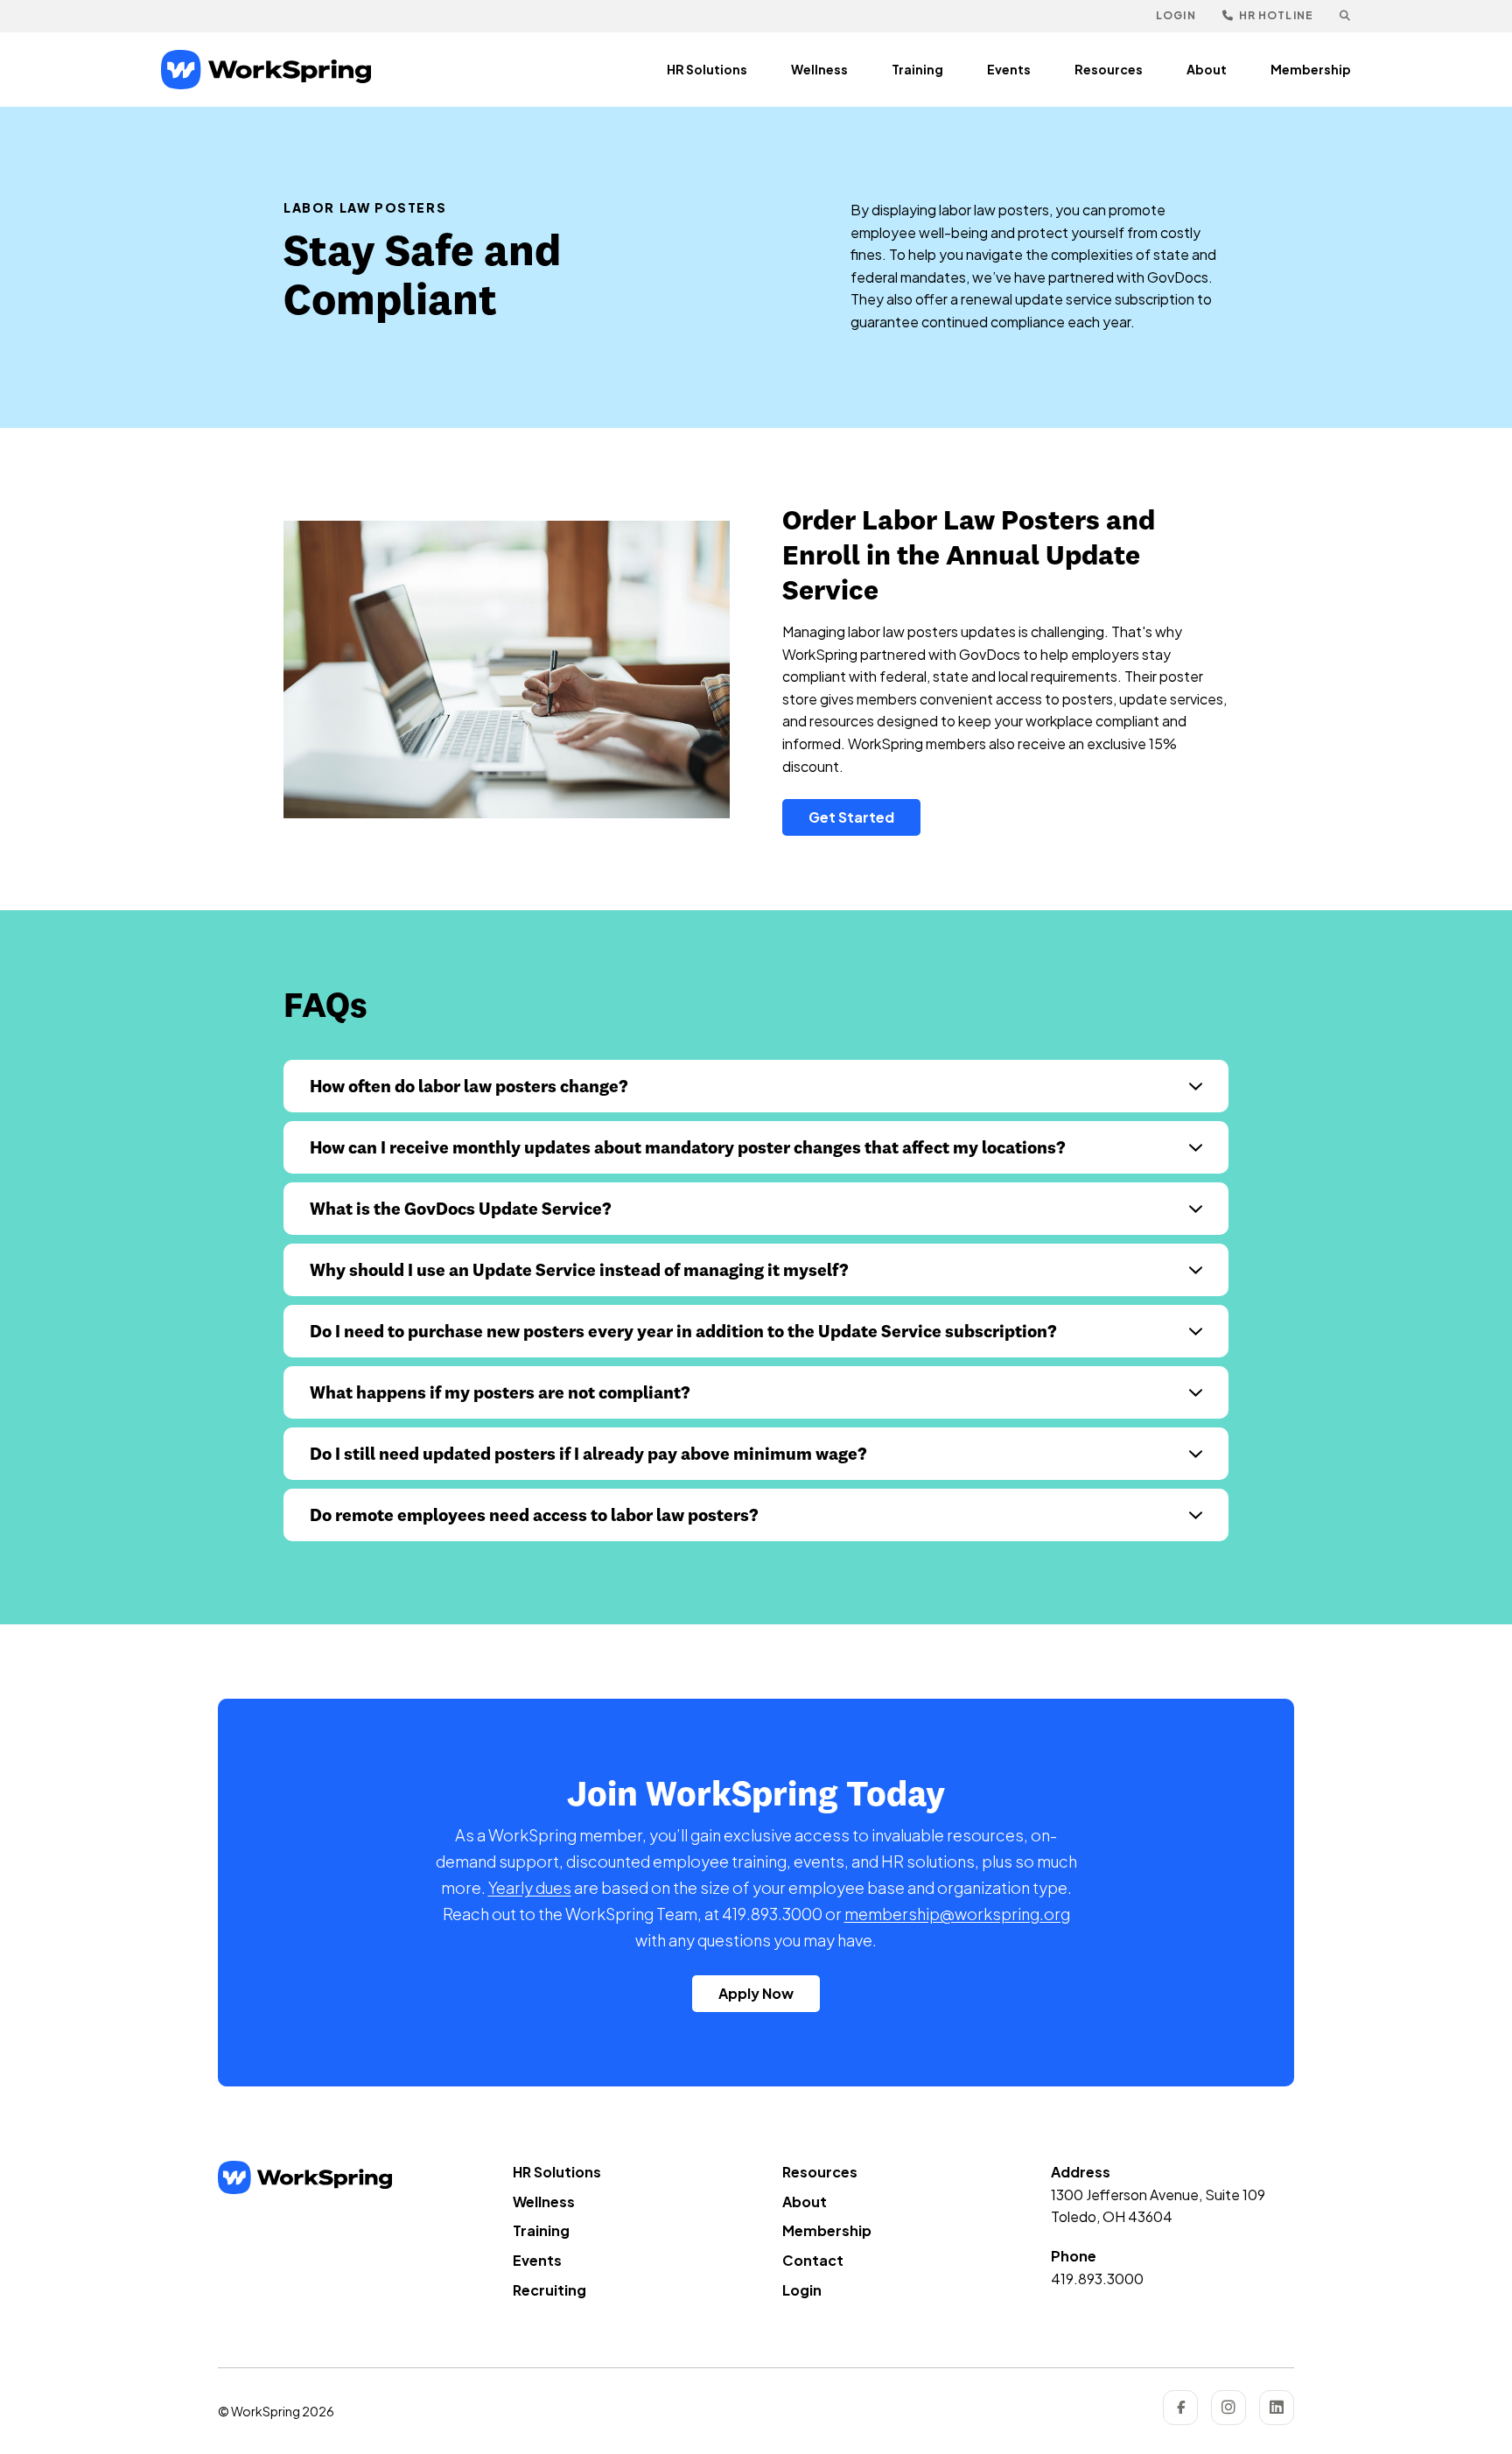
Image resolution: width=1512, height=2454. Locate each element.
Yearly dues (530, 1887)
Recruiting (549, 2290)
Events (1009, 69)
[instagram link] (1228, 2408)
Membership (1311, 69)
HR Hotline (1275, 15)
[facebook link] (1180, 2408)
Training (917, 69)
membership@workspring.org (957, 1914)
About (1207, 69)
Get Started (851, 817)
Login (1176, 15)
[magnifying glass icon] (1345, 16)
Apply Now (756, 1993)
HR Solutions (707, 69)
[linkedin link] (1277, 2408)
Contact (813, 2260)
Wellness (819, 69)
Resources (1109, 69)
